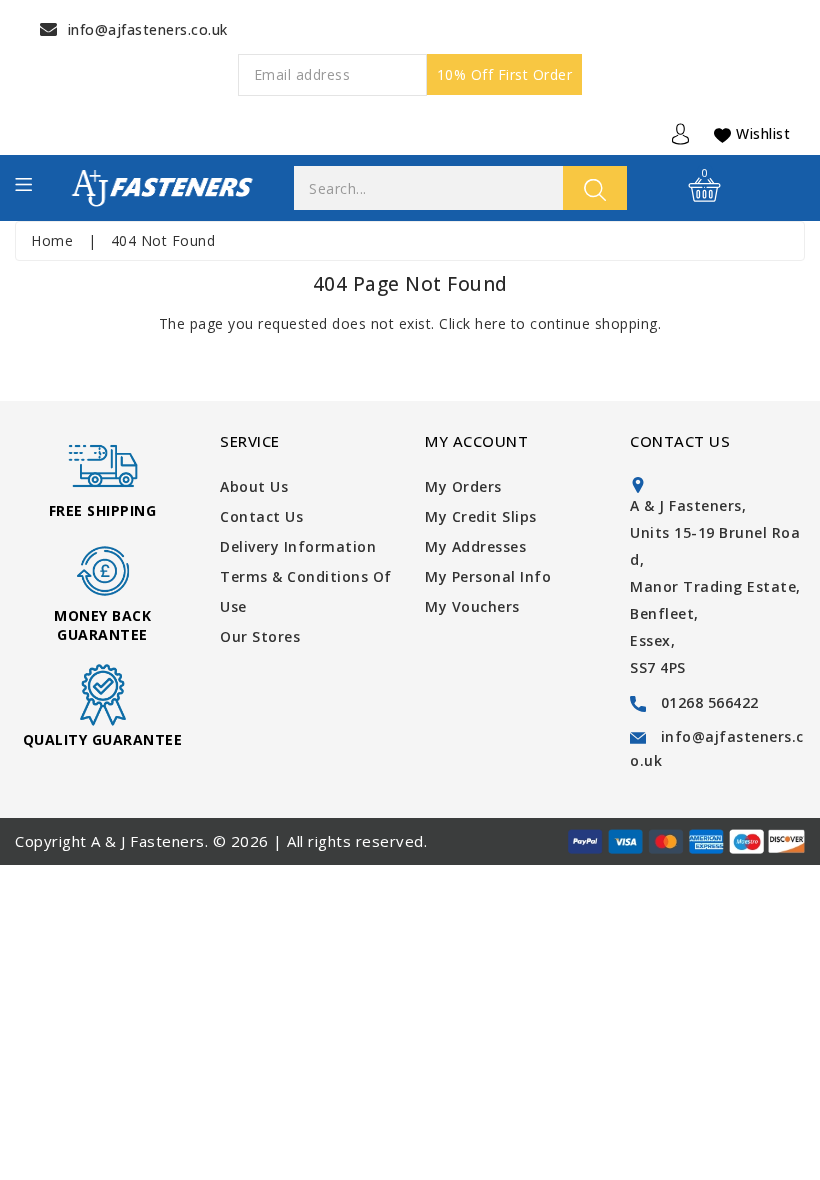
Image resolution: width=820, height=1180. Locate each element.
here (490, 323)
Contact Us (261, 516)
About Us (254, 486)
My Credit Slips (481, 516)
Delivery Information (298, 546)
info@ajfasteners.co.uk (148, 29)
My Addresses (475, 546)
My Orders (463, 486)
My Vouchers (472, 606)
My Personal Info (488, 576)
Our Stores (260, 636)
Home (52, 240)
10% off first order (505, 74)
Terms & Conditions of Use (306, 591)
